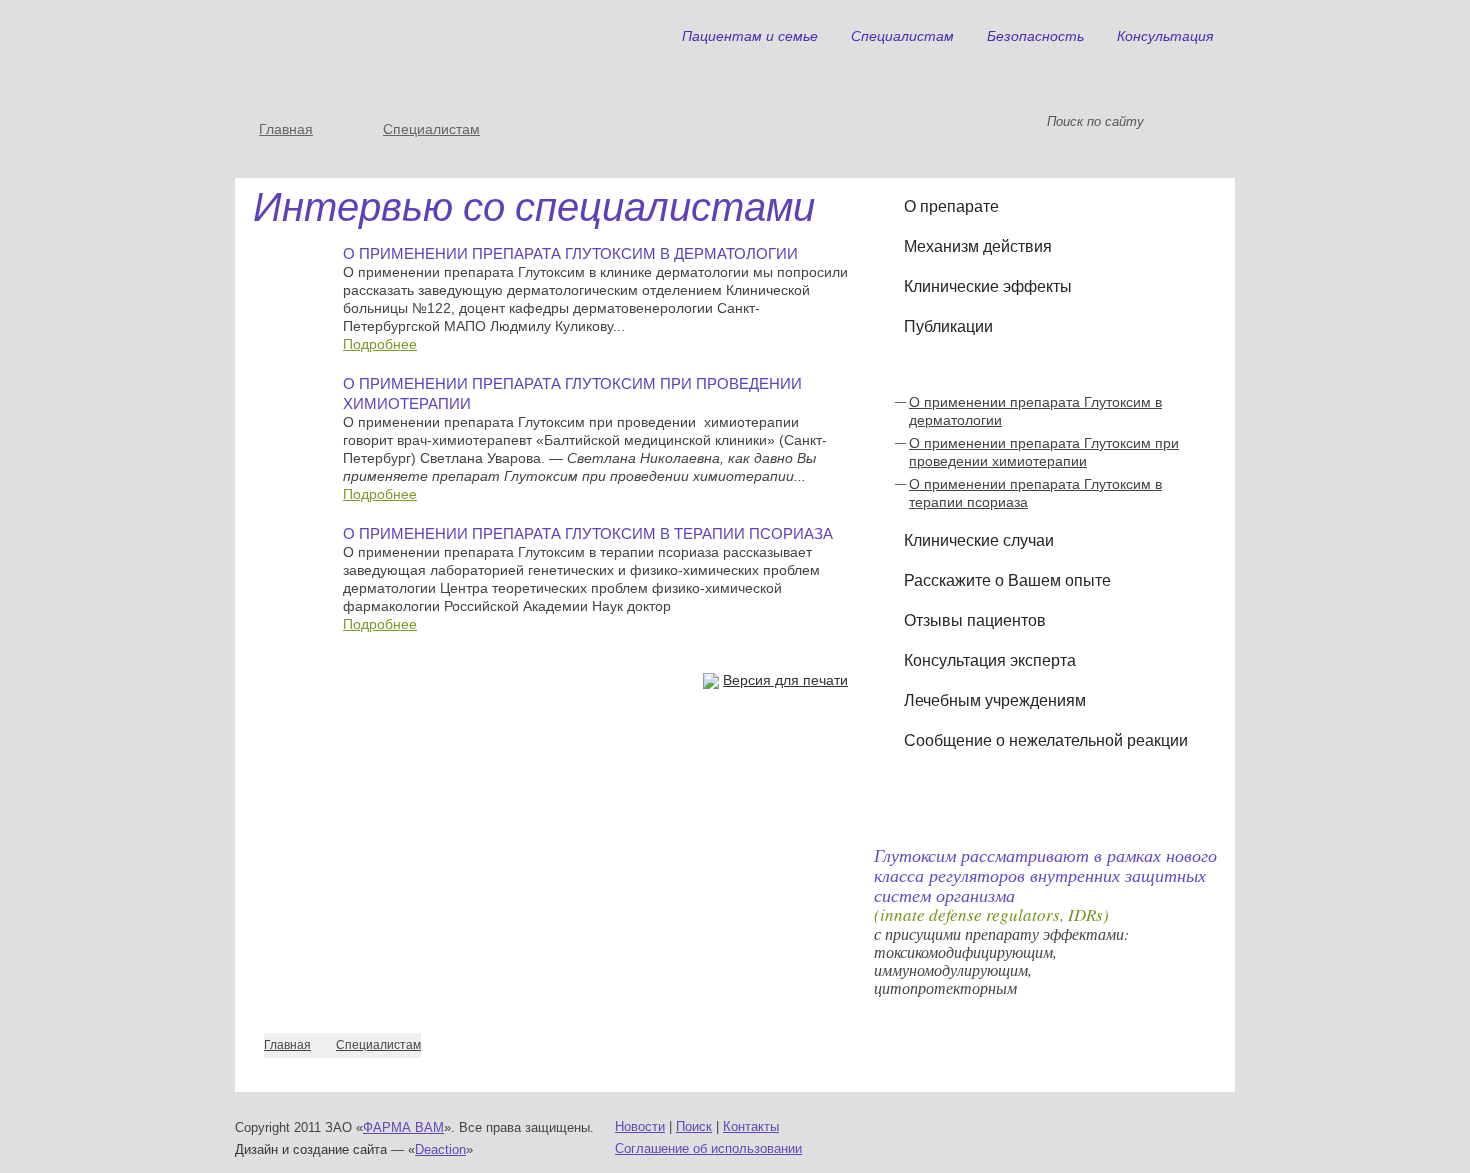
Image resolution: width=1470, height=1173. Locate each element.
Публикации (948, 326)
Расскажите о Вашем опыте (1007, 580)
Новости (640, 1126)
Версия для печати (785, 680)
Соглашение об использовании (708, 1148)
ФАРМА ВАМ (403, 1127)
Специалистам (431, 129)
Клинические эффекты (988, 286)
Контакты (751, 1126)
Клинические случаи (979, 540)
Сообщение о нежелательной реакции (1046, 740)
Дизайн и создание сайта (311, 1149)
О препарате (951, 206)
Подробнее (380, 344)
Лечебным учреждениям (995, 700)
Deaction (440, 1149)
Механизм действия (978, 246)
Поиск (694, 1126)
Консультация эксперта (990, 660)
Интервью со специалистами (1011, 366)
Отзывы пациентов (975, 620)
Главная (286, 129)
